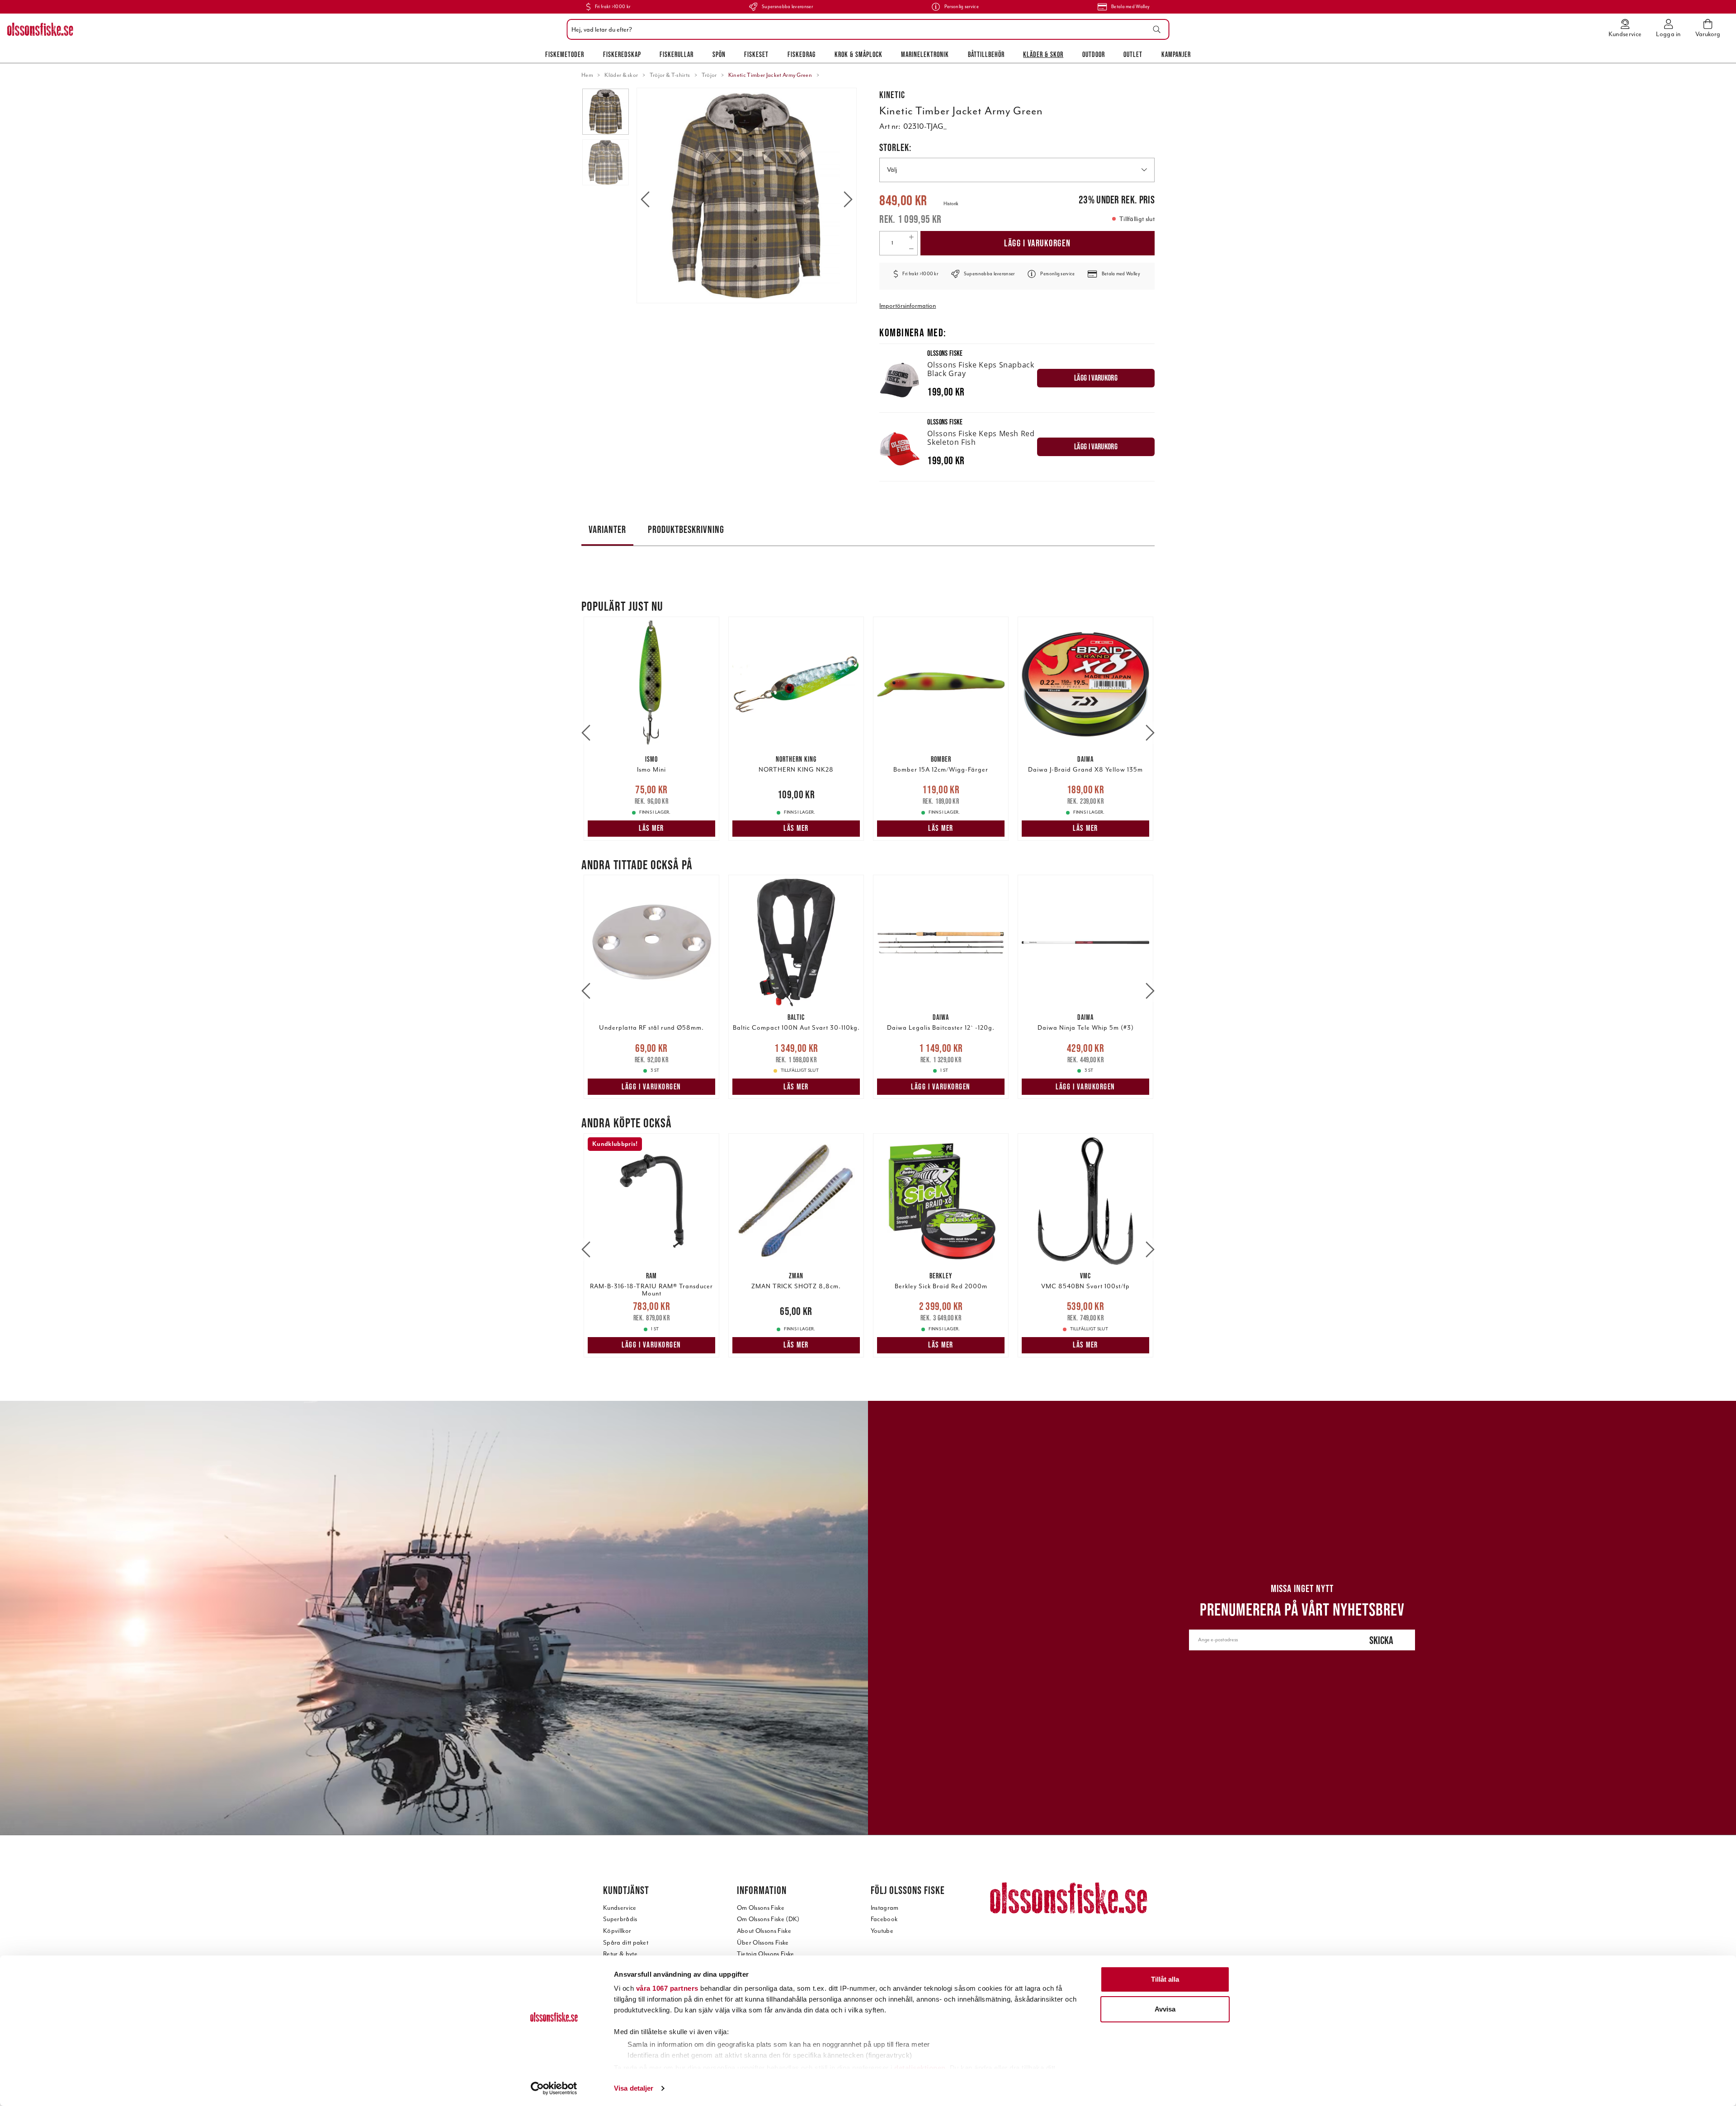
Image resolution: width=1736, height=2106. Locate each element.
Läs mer (651, 828)
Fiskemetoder (565, 54)
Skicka (1381, 1640)
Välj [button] (892, 170)
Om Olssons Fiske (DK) (768, 1919)
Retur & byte (620, 1954)
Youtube (882, 1931)
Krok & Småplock (859, 54)
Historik (951, 204)
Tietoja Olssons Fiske (766, 1954)
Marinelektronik (925, 54)
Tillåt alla (1165, 1979)
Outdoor (1094, 54)
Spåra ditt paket (626, 1943)
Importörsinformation (908, 306)
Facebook (884, 1919)
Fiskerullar (677, 54)
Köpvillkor (617, 1931)
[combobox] (866, 29)
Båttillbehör (986, 54)
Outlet (1133, 54)
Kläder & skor (1043, 54)
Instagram (885, 1908)
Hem (587, 75)
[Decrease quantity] (911, 249)
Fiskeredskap (622, 54)
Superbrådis (620, 1919)
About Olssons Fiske (764, 1931)
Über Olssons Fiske (763, 1943)
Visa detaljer (634, 2088)
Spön (719, 54)
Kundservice (620, 1908)
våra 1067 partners (667, 1988)
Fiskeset (756, 54)
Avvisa (1165, 2009)
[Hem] (40, 29)
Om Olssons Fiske (761, 1908)
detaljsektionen (920, 2068)
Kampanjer (1176, 54)
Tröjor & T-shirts (670, 75)
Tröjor (709, 75)
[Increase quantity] (911, 237)
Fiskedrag (802, 54)
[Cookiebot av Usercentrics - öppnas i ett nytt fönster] (554, 2088)
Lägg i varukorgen (1038, 243)
